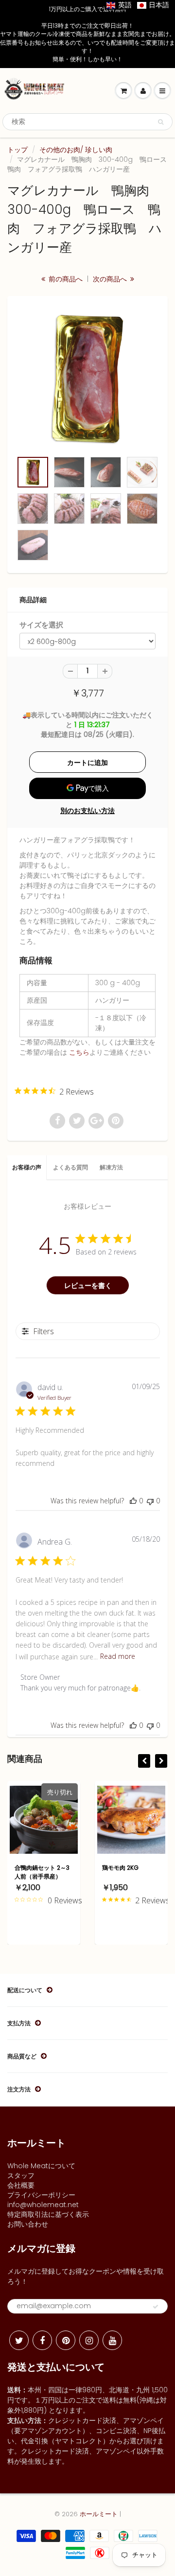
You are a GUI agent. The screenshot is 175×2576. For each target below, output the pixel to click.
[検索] (161, 122)
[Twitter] (19, 2340)
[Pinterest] (66, 2340)
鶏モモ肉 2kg (120, 1868)
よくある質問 (70, 1167)
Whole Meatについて (41, 2166)
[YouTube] (112, 2340)
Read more (118, 1656)
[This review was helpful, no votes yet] (133, 1501)
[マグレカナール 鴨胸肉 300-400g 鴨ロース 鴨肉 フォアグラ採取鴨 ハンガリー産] (87, 379)
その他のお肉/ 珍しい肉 (76, 150)
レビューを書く (88, 1285)
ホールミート (99, 2514)
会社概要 (21, 2185)
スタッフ (21, 2176)
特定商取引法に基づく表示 (48, 2214)
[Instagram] (89, 2340)
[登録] (156, 2307)
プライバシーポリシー (41, 2195)
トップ (17, 150)
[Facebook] (42, 2340)
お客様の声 (27, 1167)
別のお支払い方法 (87, 811)
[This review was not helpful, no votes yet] (150, 1501)
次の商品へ (111, 279)
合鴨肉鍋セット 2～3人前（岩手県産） (42, 1872)
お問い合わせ (28, 2224)
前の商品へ (65, 279)
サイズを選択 (41, 625)
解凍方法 (111, 1167)
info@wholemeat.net (43, 2205)
